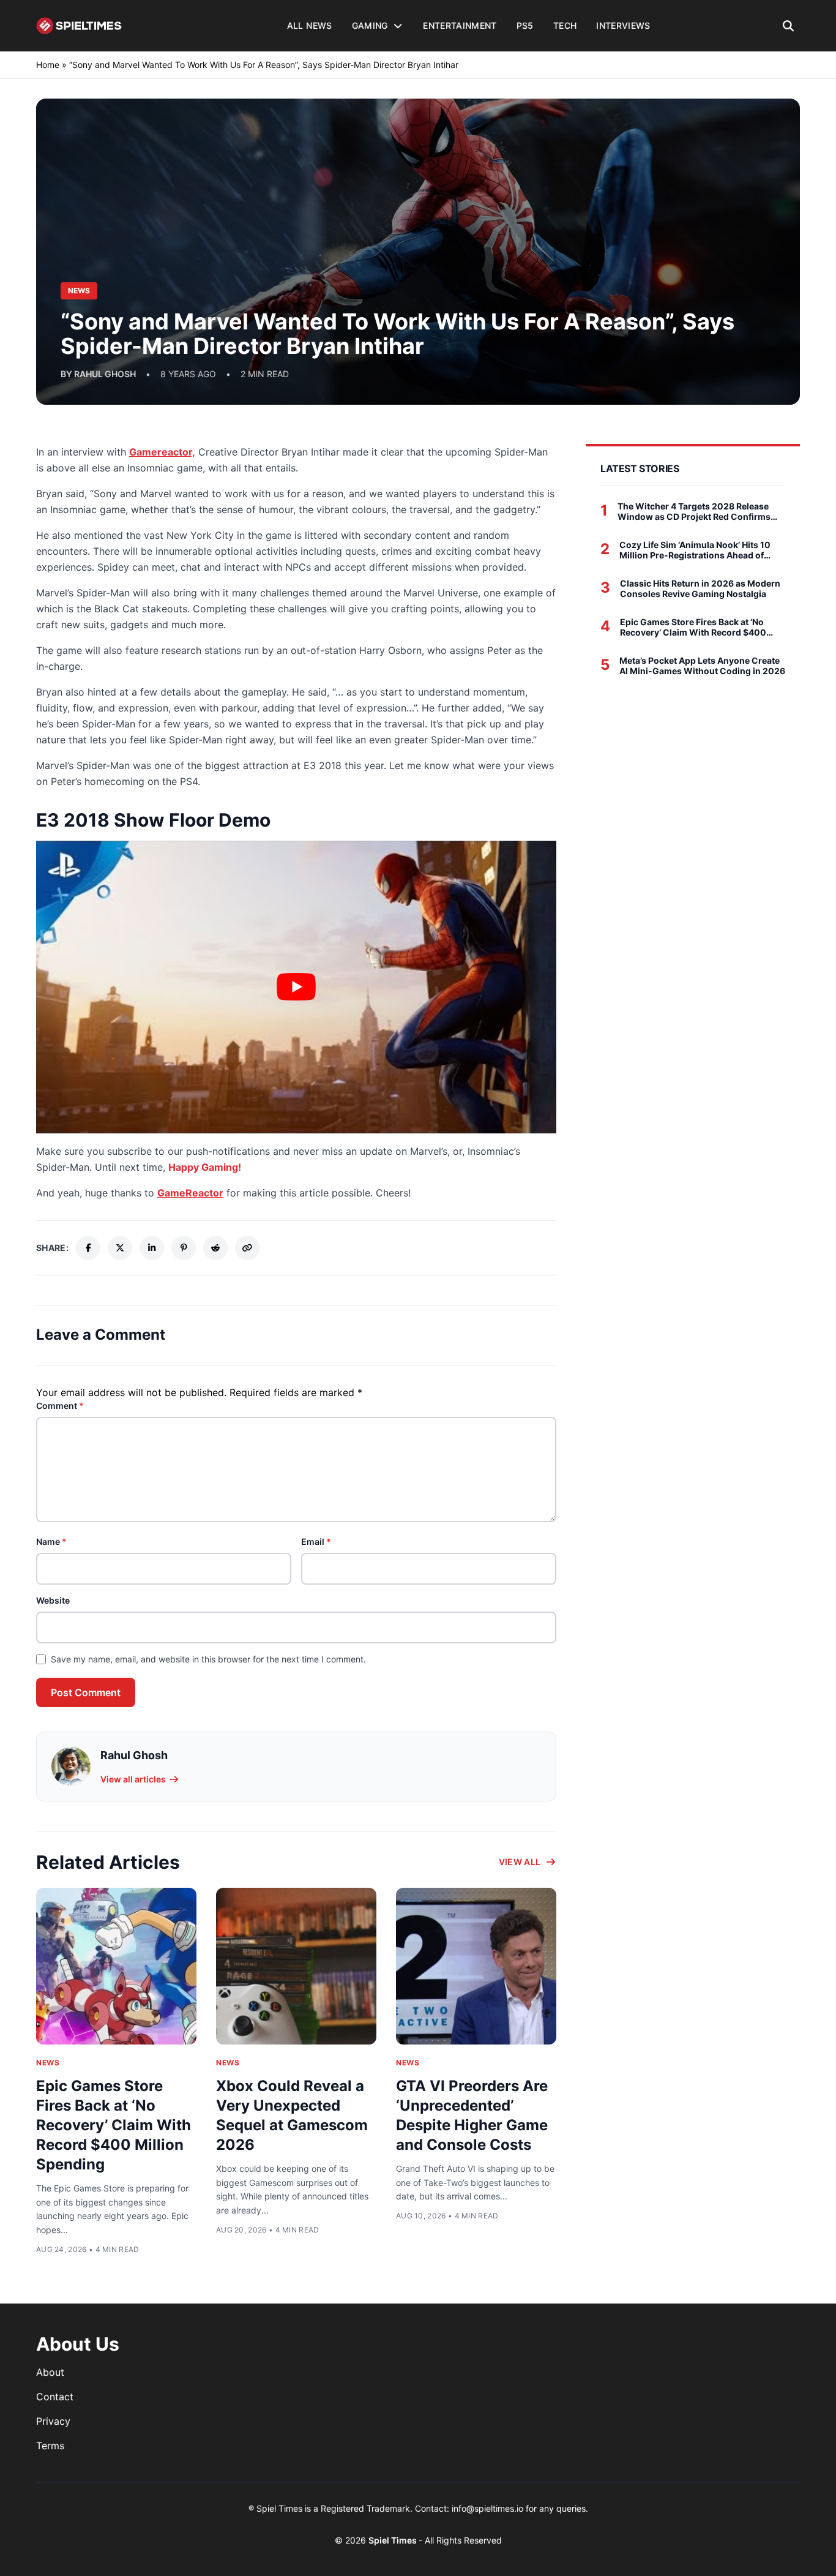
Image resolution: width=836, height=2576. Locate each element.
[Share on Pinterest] (184, 1248)
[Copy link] (247, 1248)
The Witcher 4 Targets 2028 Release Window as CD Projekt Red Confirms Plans (694, 512)
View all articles (133, 1779)
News (48, 2063)
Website (53, 1600)
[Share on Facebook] (88, 1248)
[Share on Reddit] (215, 1248)
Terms (50, 2446)
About (50, 2372)
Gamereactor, (162, 452)
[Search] (789, 26)
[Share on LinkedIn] (152, 1248)
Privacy (53, 2421)
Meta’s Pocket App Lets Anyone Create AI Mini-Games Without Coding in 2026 (702, 666)
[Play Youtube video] (296, 987)
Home (48, 65)
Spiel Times (394, 2540)
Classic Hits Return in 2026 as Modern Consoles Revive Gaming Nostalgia (700, 589)
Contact (55, 2397)
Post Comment (86, 1692)
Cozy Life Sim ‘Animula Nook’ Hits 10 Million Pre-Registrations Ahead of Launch (695, 550)
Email (316, 1541)
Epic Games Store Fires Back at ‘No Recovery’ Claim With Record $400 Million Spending (114, 2125)
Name (51, 1541)
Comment (60, 1406)
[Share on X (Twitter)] (120, 1248)
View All (520, 1862)
